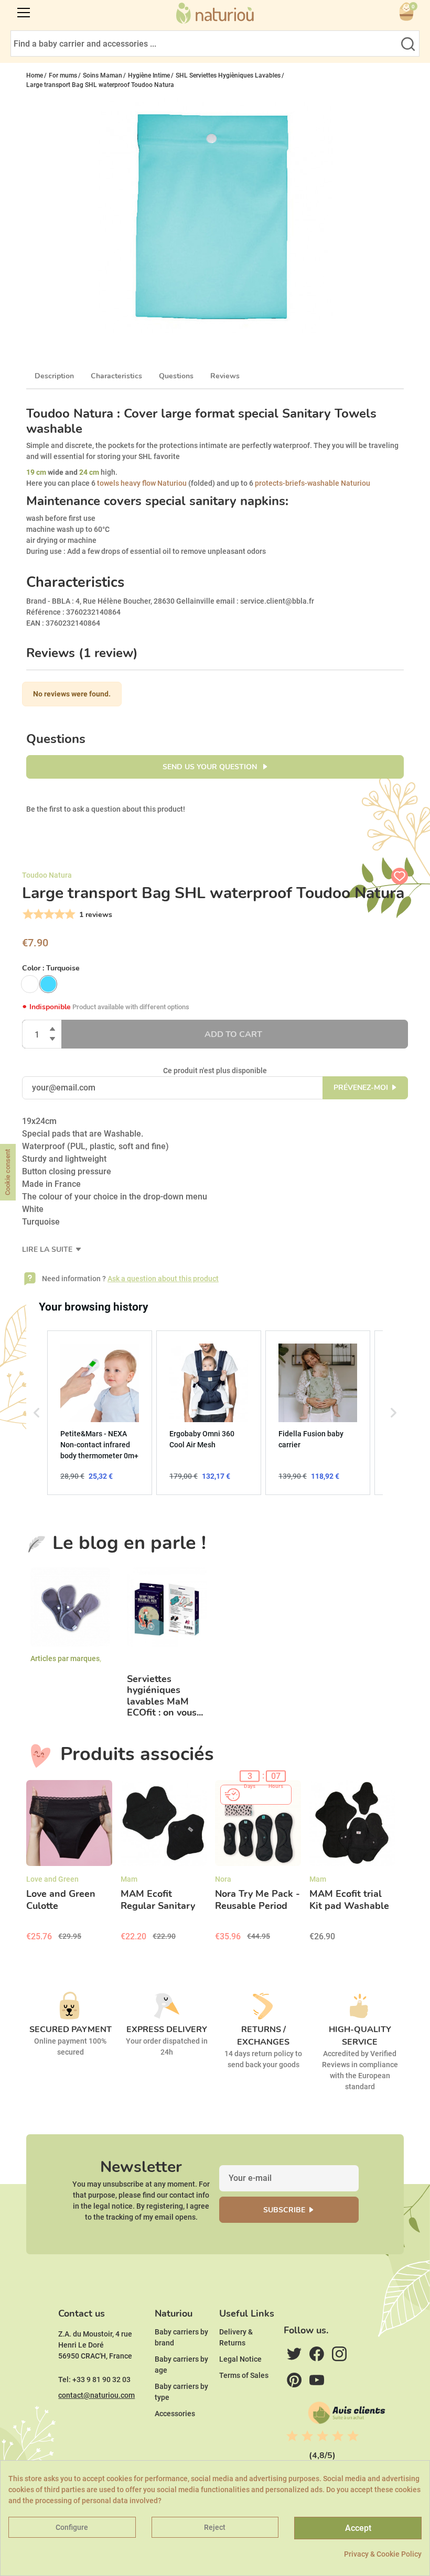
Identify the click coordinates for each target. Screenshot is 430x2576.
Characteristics (116, 376)
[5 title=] (353, 2436)
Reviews (225, 376)
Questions (176, 376)
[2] (37, 914)
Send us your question (211, 767)
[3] (48, 914)
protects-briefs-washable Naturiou (313, 483)
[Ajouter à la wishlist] (400, 876)
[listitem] (100, 1413)
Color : (51, 968)
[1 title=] (292, 2436)
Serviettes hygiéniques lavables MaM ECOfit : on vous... (165, 1696)
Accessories (175, 2414)
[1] (27, 914)
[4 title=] (338, 2436)
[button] (37, 1413)
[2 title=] (307, 2436)
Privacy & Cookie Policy (383, 2554)
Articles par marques (65, 1658)
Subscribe (284, 2210)
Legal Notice (240, 2359)
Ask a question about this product (163, 1279)
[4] (58, 914)
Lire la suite (48, 1249)
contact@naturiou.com (96, 2395)
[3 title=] (322, 2436)
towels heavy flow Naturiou (141, 483)
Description (54, 376)
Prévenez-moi (361, 1088)
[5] (69, 914)
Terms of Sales (244, 2375)
